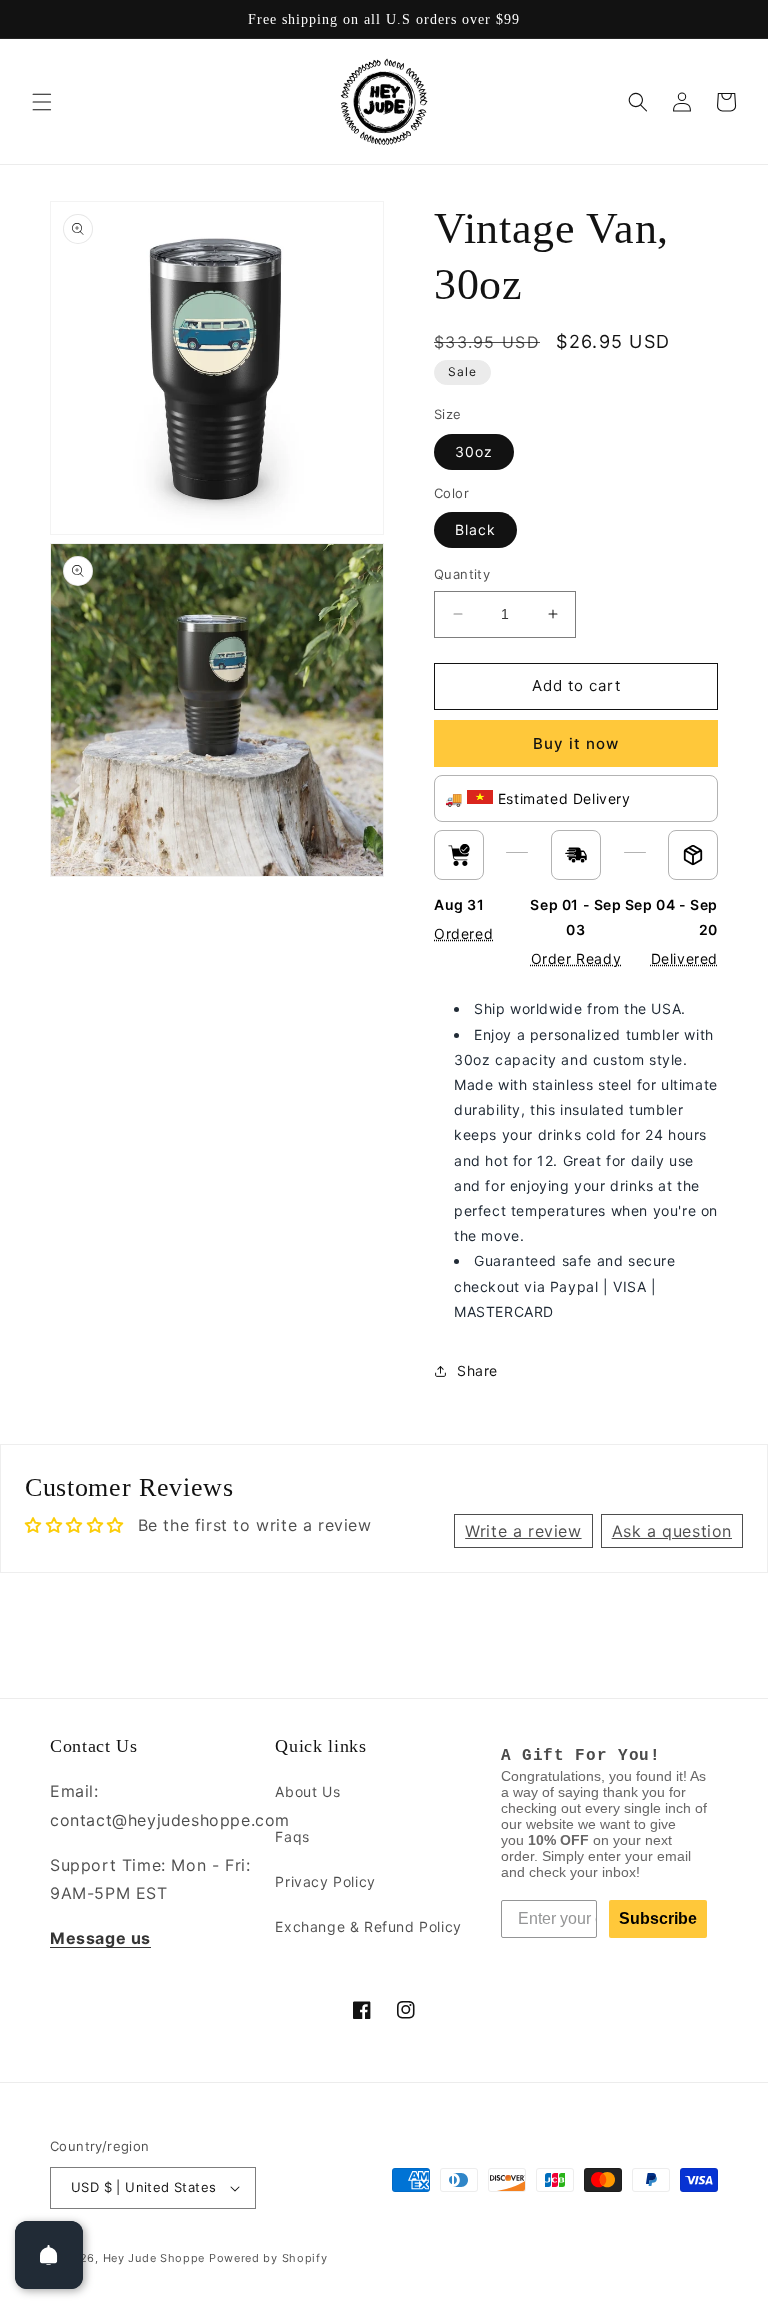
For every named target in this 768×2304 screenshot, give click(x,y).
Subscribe (658, 1918)
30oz (474, 451)
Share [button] (477, 1370)
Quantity (462, 574)
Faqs (292, 1836)
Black (475, 529)
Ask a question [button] (672, 1531)
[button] (42, 102)
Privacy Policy (325, 1881)
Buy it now (576, 743)
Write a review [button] (523, 1531)
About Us (307, 1791)
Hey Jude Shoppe (154, 2258)
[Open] (49, 2255)
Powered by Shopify (268, 2258)
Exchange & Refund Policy (368, 1926)
